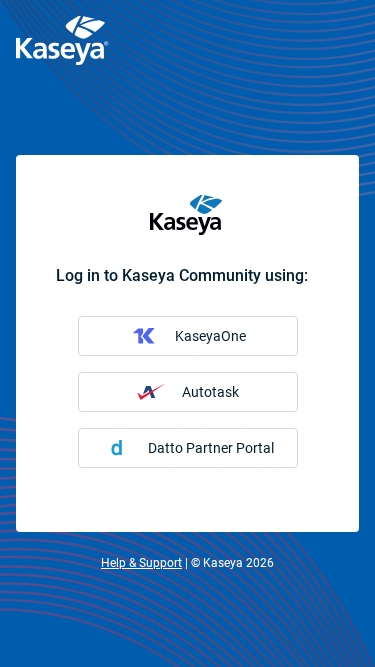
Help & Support (141, 563)
